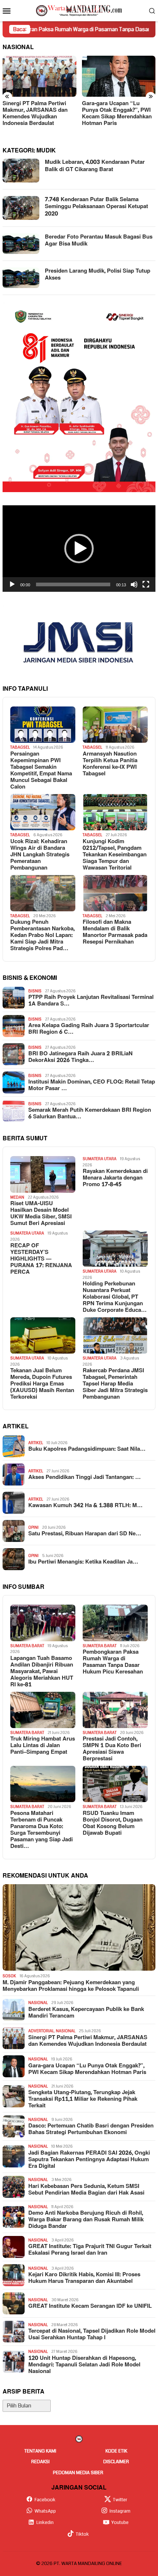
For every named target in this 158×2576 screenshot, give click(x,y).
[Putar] (12, 584)
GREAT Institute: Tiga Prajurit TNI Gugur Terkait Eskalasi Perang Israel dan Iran (90, 2250)
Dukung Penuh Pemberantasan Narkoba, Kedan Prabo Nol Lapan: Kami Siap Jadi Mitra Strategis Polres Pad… (42, 935)
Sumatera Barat (27, 1646)
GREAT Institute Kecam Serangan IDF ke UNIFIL (90, 2306)
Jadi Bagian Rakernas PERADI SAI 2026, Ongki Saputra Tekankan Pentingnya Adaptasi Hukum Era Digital (89, 2160)
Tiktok (82, 2534)
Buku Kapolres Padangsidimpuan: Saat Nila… (87, 1449)
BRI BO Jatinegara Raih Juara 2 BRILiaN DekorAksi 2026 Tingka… (80, 1057)
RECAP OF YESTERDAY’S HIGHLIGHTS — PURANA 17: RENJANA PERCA (41, 1259)
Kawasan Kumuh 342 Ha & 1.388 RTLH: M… (85, 1506)
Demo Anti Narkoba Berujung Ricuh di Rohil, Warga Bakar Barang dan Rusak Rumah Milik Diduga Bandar (86, 2220)
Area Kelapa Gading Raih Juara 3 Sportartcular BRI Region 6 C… (89, 1029)
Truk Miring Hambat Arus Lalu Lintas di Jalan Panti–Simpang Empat (43, 1746)
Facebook (45, 2500)
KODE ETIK (116, 2451)
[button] (79, 549)
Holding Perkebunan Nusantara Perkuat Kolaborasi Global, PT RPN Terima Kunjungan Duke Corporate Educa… (115, 1297)
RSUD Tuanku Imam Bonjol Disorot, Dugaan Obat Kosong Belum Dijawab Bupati (113, 1823)
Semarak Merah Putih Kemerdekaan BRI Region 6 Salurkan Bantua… (90, 1114)
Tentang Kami (40, 2451)
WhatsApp (45, 2511)
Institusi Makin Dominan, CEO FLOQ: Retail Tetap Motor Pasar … (92, 1085)
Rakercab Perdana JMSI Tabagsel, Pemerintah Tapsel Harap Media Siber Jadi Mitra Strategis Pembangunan (115, 1384)
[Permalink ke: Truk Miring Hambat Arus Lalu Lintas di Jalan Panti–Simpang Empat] (43, 1710)
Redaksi (40, 2462)
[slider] (73, 584)
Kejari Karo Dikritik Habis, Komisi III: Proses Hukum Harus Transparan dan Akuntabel (84, 2278)
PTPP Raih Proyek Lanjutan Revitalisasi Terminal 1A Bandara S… (91, 1001)
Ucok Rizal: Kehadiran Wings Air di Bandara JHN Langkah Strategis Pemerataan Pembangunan (40, 855)
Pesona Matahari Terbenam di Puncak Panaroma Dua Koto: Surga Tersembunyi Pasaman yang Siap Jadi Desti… (42, 1830)
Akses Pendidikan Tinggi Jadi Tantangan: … (85, 1477)
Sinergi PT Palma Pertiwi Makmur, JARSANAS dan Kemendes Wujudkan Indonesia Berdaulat (88, 2041)
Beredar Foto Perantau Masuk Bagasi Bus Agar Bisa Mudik (99, 241)
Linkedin (45, 2523)
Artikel (36, 1443)
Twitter (120, 2500)
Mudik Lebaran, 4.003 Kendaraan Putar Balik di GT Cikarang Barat (95, 166)
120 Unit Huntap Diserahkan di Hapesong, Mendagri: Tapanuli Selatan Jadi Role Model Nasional (84, 2365)
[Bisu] (134, 584)
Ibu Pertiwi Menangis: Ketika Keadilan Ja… (83, 1562)
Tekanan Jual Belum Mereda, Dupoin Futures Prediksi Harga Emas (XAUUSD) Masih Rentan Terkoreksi (42, 1384)
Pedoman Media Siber (78, 2473)
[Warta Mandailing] (79, 10)
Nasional (38, 2003)
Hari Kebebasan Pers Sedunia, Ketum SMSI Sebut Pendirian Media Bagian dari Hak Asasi (86, 2190)
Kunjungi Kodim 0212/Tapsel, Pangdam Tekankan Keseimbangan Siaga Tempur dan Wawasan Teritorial (115, 855)
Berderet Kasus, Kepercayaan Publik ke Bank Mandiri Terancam (86, 2013)
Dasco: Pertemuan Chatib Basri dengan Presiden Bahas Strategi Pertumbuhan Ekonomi (91, 2129)
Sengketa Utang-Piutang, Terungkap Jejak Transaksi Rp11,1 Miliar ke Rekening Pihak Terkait (116, 114)
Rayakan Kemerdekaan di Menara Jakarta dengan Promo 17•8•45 (115, 1178)
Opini (33, 1527)
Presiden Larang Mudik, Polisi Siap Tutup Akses (98, 275)
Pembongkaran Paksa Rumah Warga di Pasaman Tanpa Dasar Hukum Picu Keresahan (113, 1662)
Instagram (120, 2511)
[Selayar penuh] (146, 584)
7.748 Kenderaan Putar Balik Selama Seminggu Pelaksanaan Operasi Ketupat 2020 (96, 207)
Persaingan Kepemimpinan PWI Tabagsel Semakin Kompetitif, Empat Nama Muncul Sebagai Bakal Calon (41, 771)
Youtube (120, 2523)
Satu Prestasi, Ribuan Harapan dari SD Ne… (85, 1534)
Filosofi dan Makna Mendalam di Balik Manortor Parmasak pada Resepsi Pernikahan (115, 932)
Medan (17, 1197)
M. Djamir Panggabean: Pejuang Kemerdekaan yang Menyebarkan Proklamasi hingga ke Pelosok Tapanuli (71, 1986)
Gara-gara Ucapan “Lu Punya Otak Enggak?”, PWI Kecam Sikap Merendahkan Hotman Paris (37, 114)
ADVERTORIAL (41, 2031)
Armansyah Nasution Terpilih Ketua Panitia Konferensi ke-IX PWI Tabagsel (110, 764)
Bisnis (35, 991)
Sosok (9, 1976)
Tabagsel (20, 747)
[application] (79, 549)
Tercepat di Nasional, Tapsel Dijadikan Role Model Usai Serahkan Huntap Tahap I (92, 2335)
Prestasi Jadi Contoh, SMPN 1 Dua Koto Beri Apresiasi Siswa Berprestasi (112, 1749)
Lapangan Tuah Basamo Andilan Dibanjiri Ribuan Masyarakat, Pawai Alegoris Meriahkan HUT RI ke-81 (42, 1672)
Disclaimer (116, 2462)
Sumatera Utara (100, 1159)
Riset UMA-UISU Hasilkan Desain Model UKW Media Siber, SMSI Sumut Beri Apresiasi (41, 1214)
